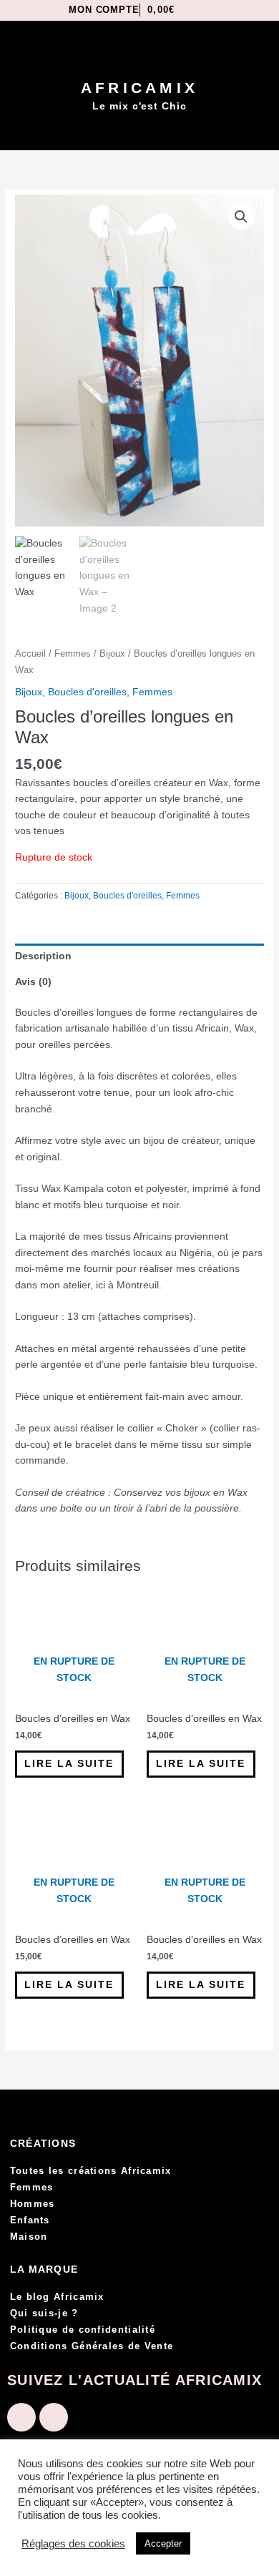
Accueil (30, 654)
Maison (29, 2237)
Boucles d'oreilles (87, 692)
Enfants (30, 2220)
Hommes (33, 2204)
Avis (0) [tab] (33, 982)
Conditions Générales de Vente (92, 2346)
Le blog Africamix (57, 2297)
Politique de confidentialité (83, 2330)
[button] (140, 132)
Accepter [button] (163, 2543)
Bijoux (112, 654)
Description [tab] (43, 956)
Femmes (73, 654)
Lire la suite (69, 1764)
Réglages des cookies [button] (73, 2544)
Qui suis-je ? (44, 2313)
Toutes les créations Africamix (91, 2171)
